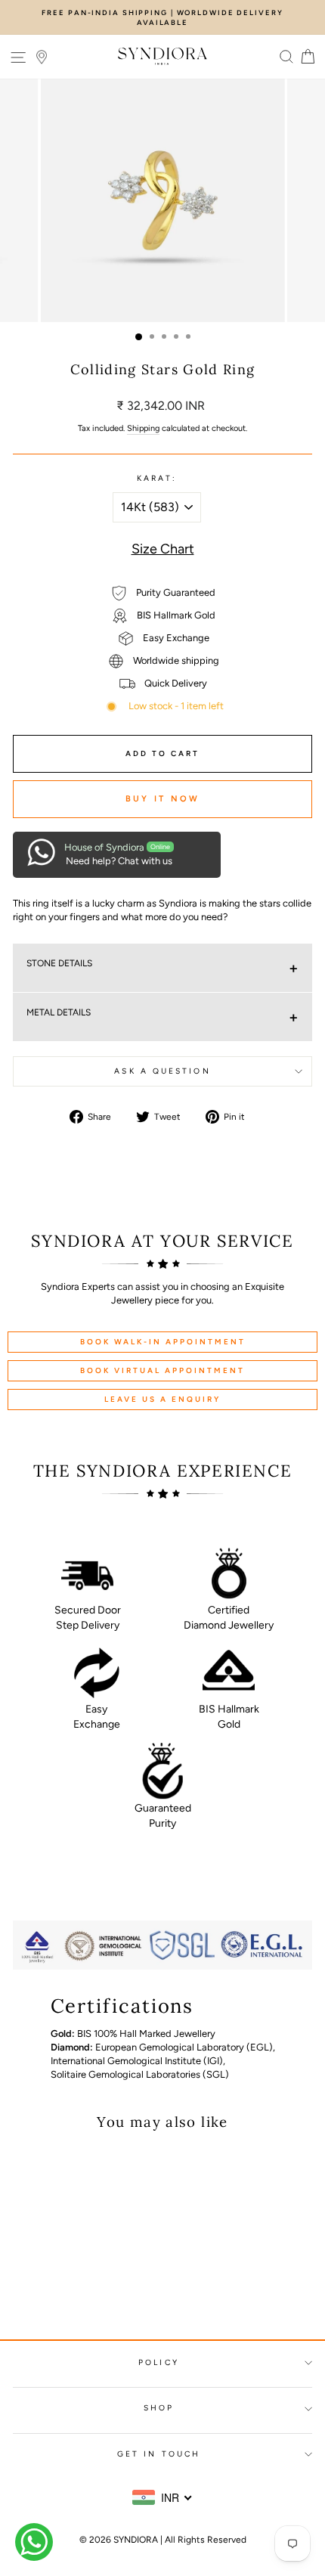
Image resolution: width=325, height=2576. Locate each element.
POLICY (159, 2362)
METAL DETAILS (59, 1012)
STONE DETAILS (59, 963)
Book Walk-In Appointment (163, 1342)
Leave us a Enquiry (162, 1399)
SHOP (159, 2408)
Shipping (143, 428)
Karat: (157, 478)
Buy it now (163, 799)
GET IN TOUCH (159, 2454)
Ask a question (162, 1071)
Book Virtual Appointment (162, 1370)
